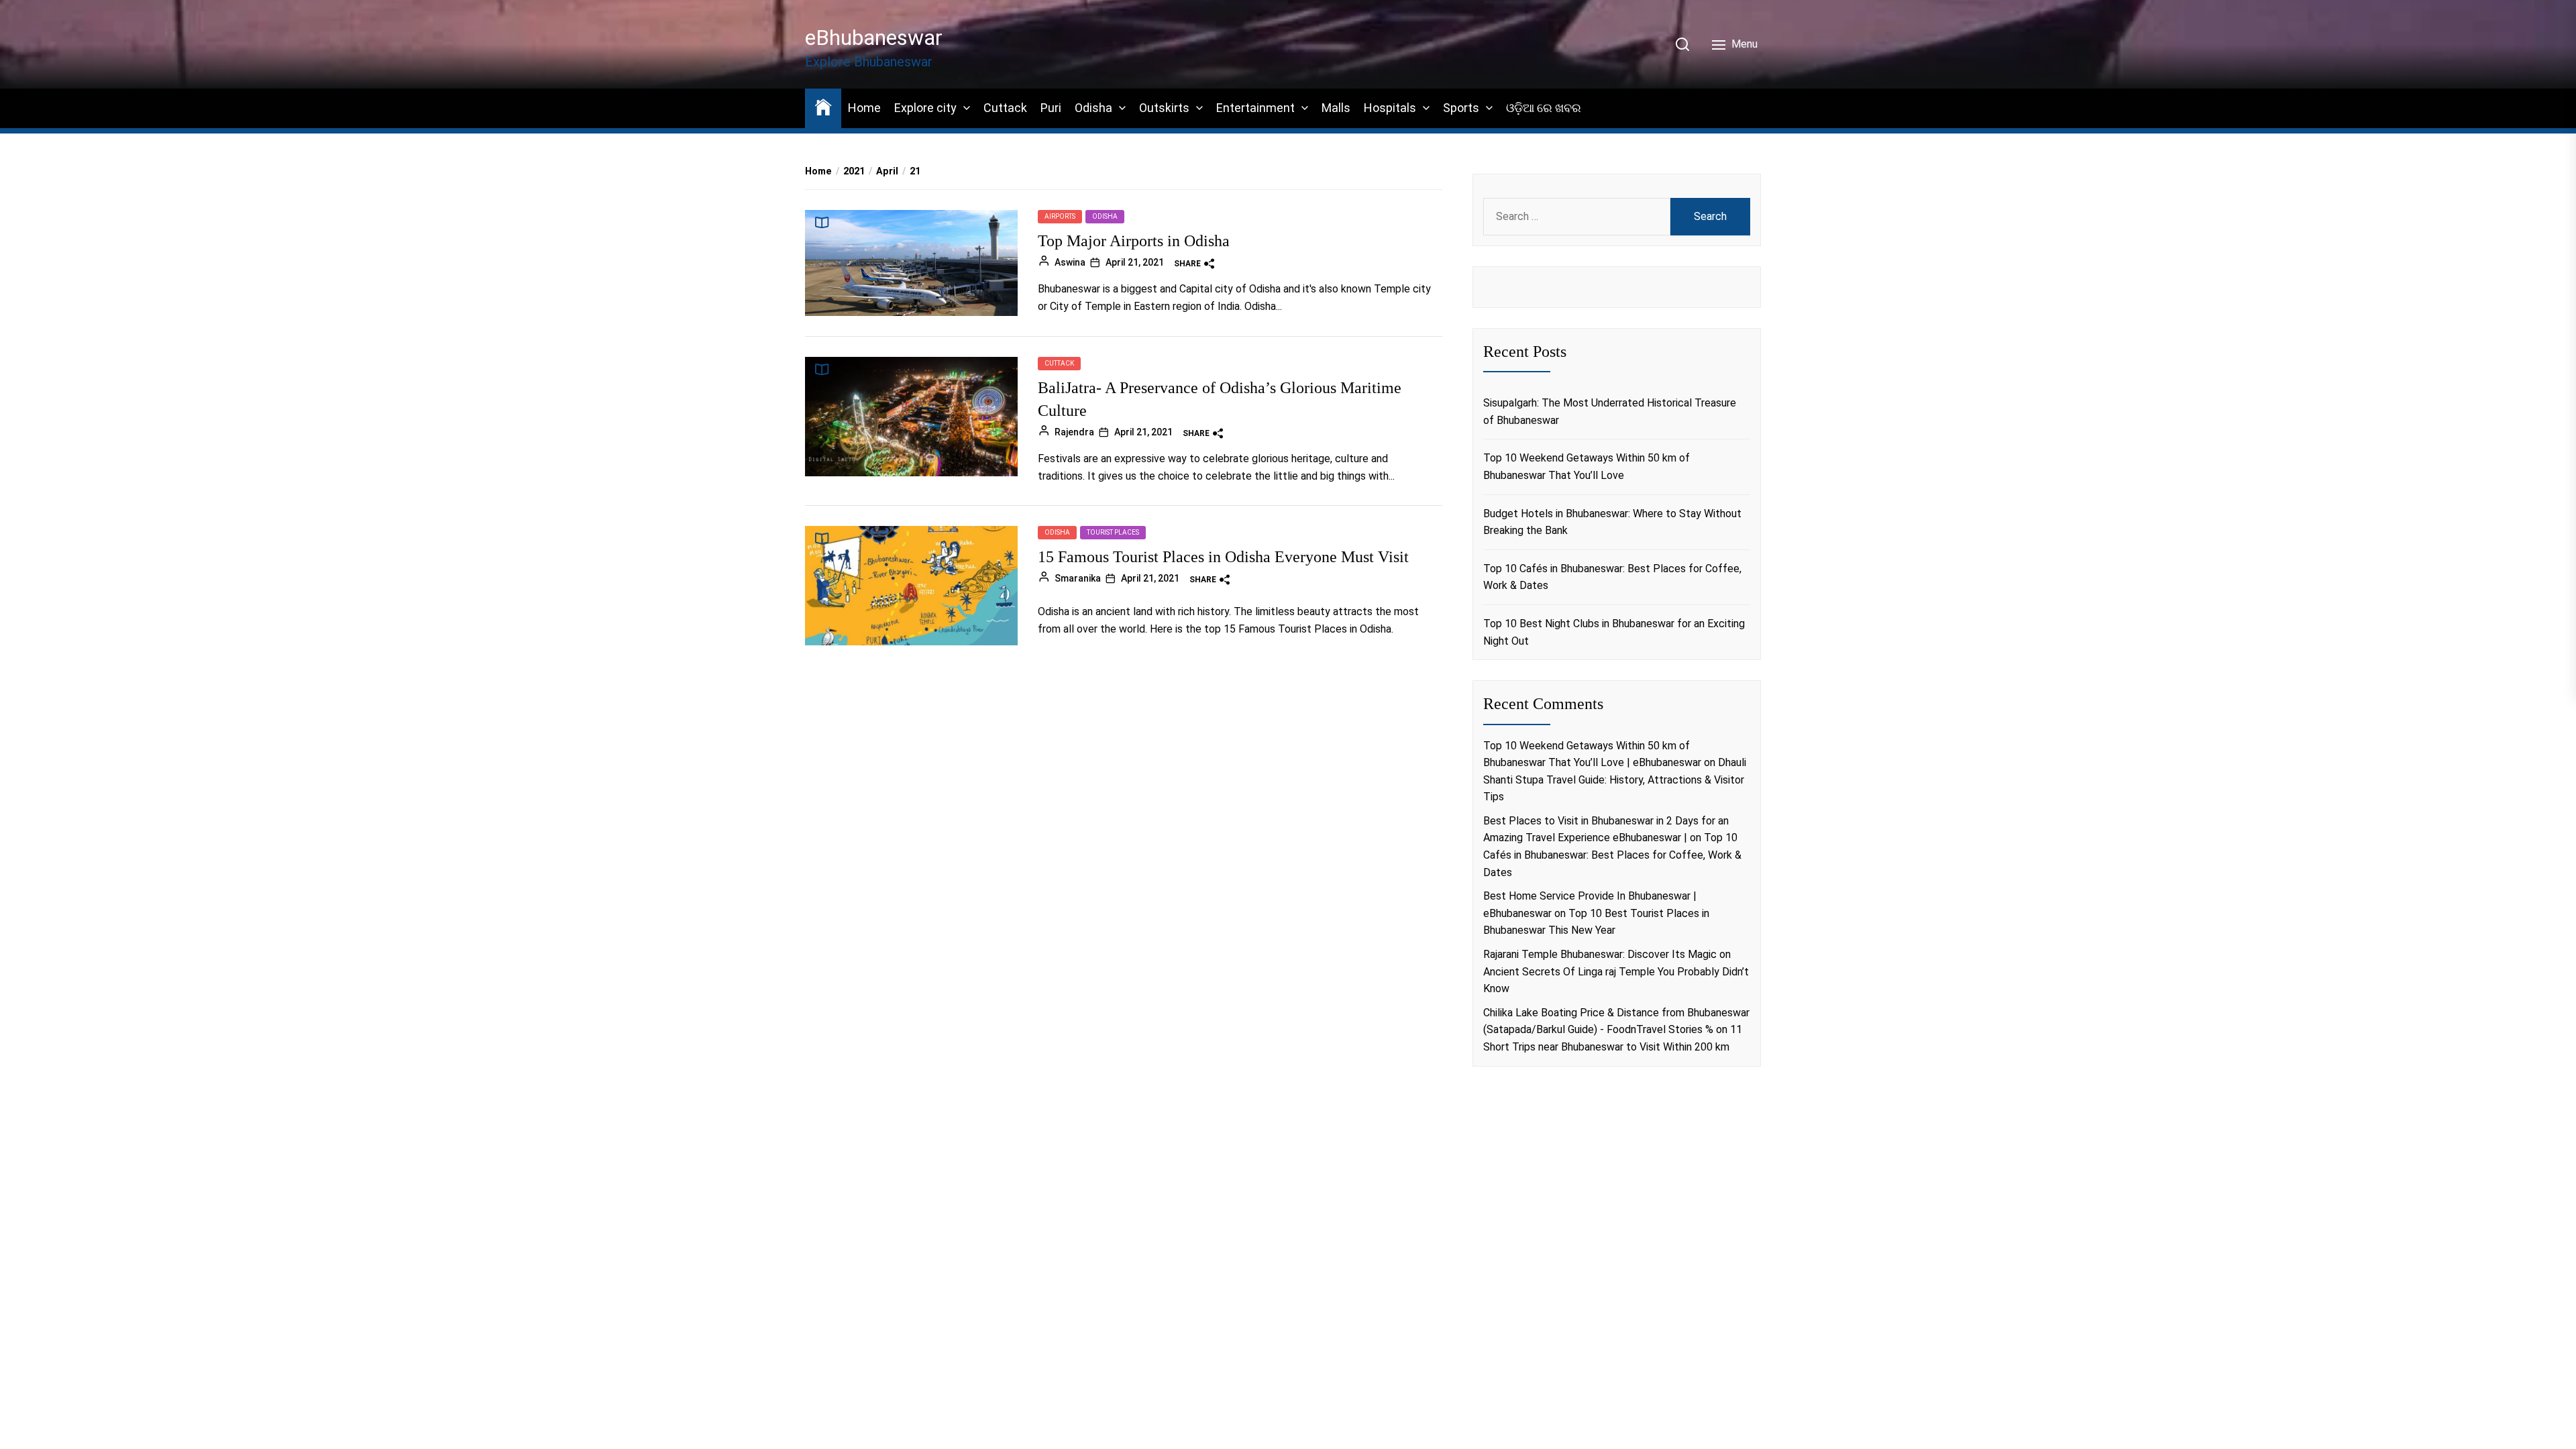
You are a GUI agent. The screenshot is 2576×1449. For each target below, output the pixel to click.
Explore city (925, 108)
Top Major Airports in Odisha (1134, 241)
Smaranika (1078, 578)
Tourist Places (1113, 532)
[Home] (823, 106)
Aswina (1070, 262)
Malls (1336, 108)
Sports (1461, 108)
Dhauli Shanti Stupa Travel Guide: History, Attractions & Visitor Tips (1615, 780)
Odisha (1093, 108)
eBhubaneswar (874, 38)
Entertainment (1255, 108)
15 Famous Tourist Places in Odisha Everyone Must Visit (1223, 557)
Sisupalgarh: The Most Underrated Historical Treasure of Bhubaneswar (1610, 412)
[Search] (1682, 44)
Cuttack (1005, 108)
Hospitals (1390, 108)
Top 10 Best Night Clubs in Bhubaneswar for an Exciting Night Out (1614, 632)
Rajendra (1074, 432)
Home (864, 108)
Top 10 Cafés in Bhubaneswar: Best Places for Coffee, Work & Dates (1612, 577)
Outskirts (1164, 108)
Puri (1051, 108)
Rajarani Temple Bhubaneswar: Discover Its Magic (1600, 954)
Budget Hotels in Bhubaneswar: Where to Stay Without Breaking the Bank (1612, 522)
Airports (1060, 216)
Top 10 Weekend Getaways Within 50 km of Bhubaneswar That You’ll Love (1587, 467)
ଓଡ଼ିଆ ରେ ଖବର (1544, 108)
